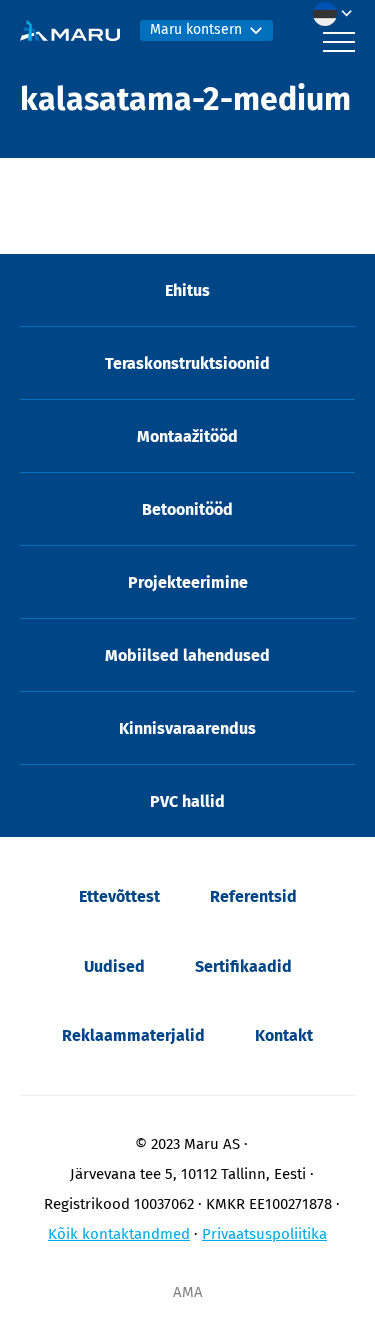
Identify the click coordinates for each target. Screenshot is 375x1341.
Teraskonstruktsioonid (187, 363)
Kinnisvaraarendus (187, 728)
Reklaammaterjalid (133, 1035)
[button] (338, 14)
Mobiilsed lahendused (187, 655)
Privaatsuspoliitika (264, 1234)
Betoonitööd (187, 509)
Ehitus (187, 290)
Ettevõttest (119, 896)
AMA (188, 1292)
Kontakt (284, 1035)
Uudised (114, 966)
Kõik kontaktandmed (119, 1234)
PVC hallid (187, 801)
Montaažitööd (187, 436)
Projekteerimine (188, 582)
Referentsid (253, 896)
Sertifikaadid (243, 966)
